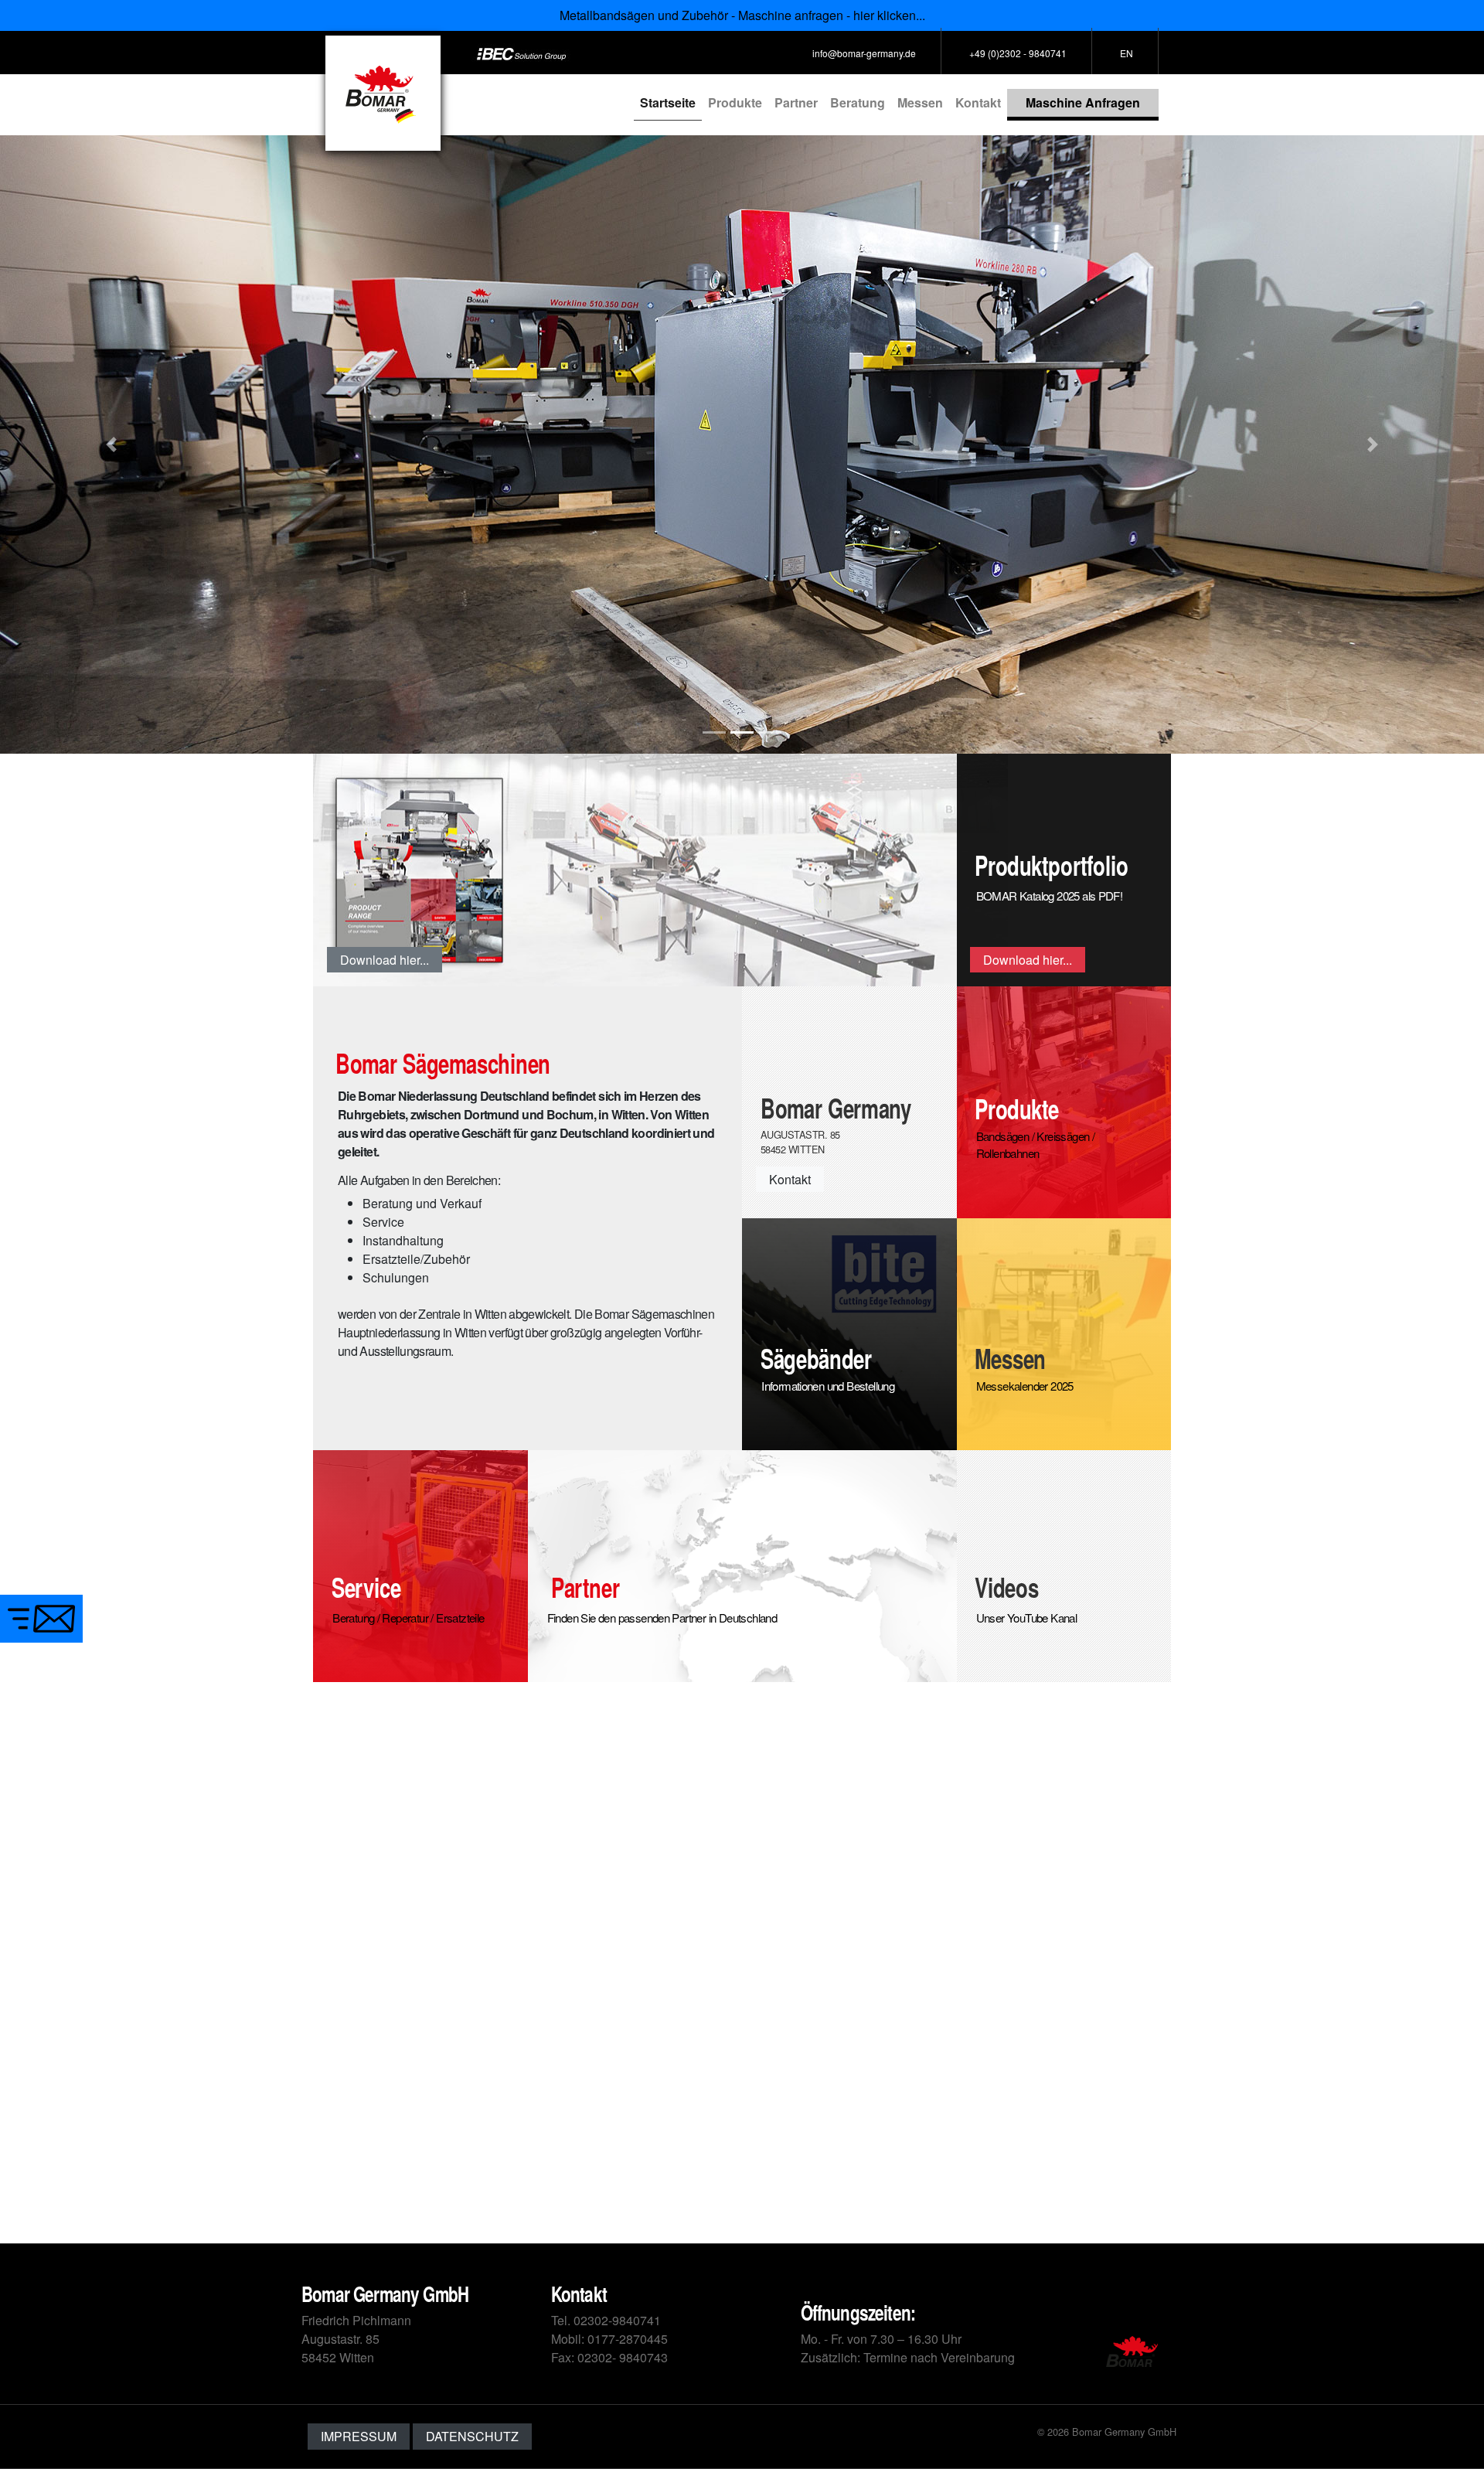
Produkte (735, 102)
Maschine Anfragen (1083, 102)
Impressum (359, 2436)
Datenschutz (472, 2436)
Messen (920, 102)
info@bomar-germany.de (864, 53)
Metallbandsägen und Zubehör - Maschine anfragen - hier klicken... (742, 15)
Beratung (858, 102)
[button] (111, 444)
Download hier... (385, 960)
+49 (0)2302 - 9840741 (1018, 53)
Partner (796, 102)
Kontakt (978, 102)
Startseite (671, 102)
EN (1127, 53)
